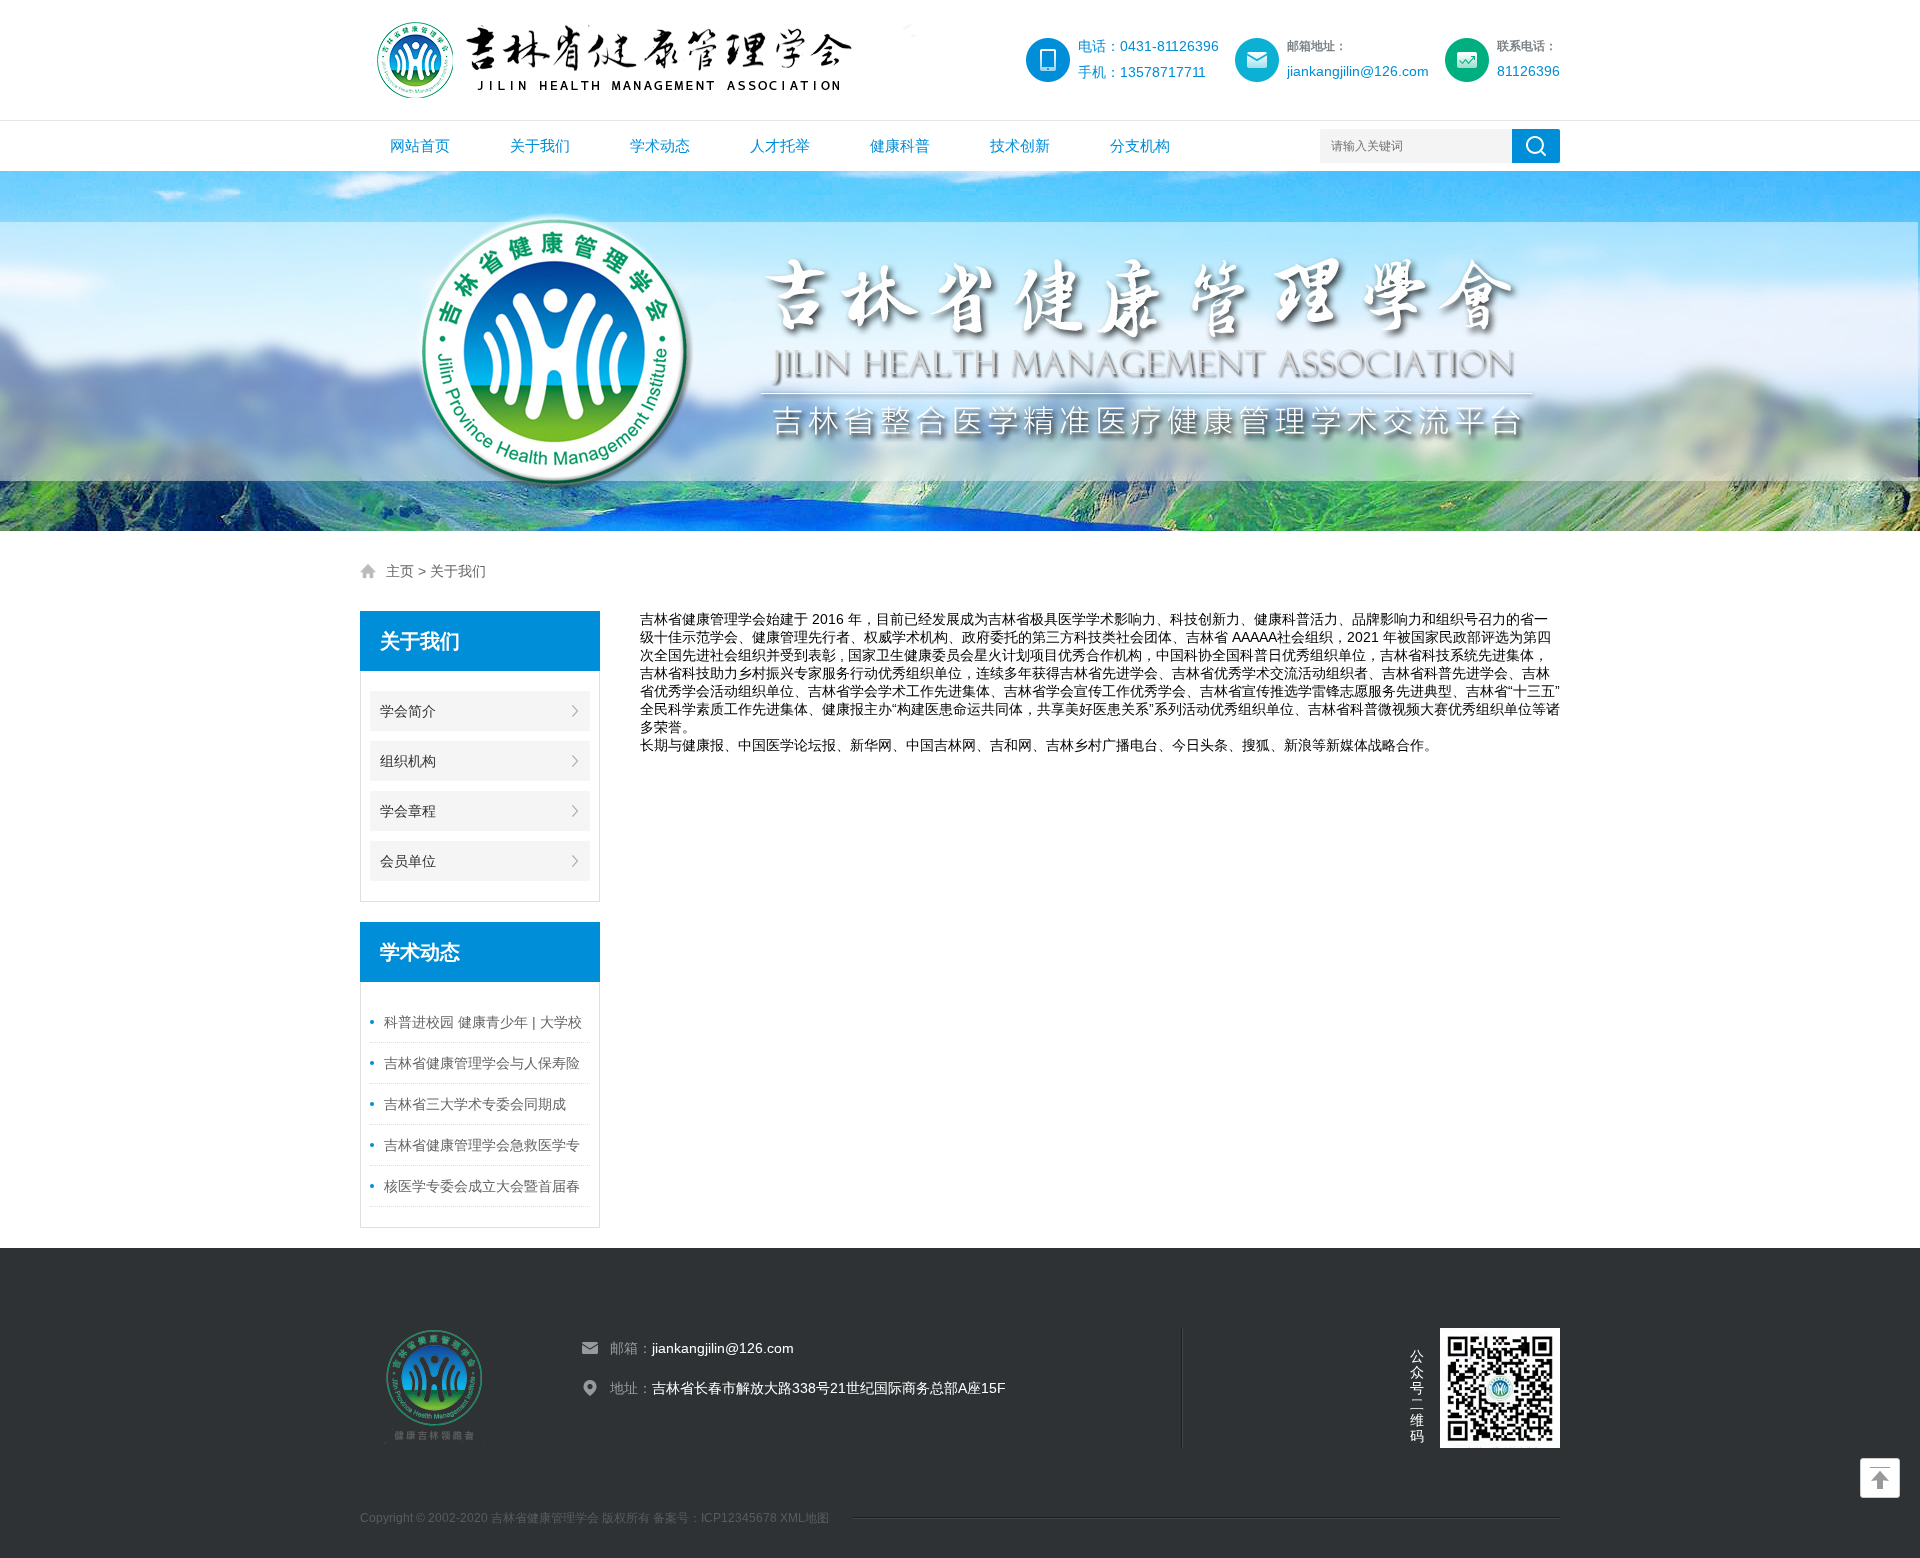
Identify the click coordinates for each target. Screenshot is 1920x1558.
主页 (400, 571)
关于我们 (540, 145)
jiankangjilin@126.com (723, 1348)
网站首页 (420, 145)
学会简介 (408, 711)
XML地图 (804, 1518)
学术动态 (660, 145)
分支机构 (1140, 145)
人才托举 (780, 145)
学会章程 (408, 811)
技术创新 (1020, 145)
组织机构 (408, 761)
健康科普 (900, 145)
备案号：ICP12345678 (716, 1518)
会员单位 (408, 861)
